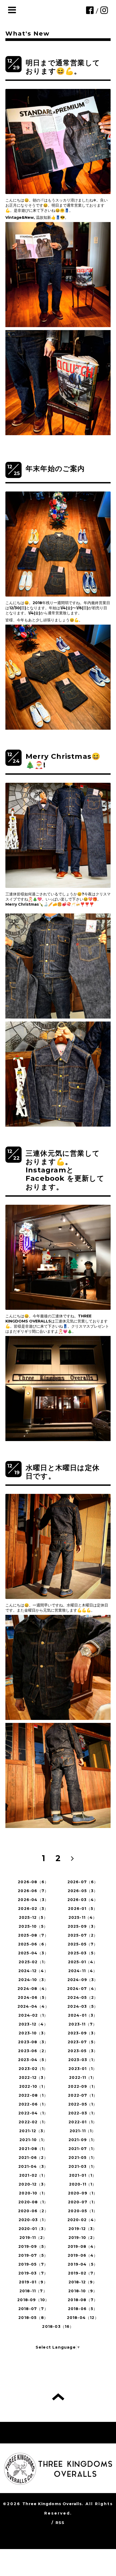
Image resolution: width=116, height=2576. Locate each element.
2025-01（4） (83, 1962)
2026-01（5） (83, 1909)
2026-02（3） (33, 1909)
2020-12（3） (33, 2184)
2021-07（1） (83, 2149)
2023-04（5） (33, 2060)
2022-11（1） (83, 2078)
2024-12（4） (33, 1971)
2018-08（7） (83, 2300)
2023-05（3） (83, 2051)
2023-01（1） (83, 2069)
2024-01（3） (83, 2015)
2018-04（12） (83, 2318)
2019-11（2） (33, 2238)
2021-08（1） (33, 2149)
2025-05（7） (83, 1944)
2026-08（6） (33, 1882)
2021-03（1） (83, 2166)
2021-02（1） (33, 2175)
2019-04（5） (83, 2264)
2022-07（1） (83, 2095)
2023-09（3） (83, 2033)
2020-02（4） (83, 2220)
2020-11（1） (83, 2184)
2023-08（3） (33, 2042)
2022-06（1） (33, 2104)
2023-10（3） (33, 2033)
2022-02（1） (33, 2122)
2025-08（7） (33, 1935)
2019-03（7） (33, 2273)
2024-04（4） (33, 2006)
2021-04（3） (33, 2166)
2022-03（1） (83, 2113)
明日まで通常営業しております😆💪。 (63, 67)
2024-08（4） (33, 1989)
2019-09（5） (33, 2246)
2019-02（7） (83, 2273)
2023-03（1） (83, 2060)
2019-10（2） (83, 2238)
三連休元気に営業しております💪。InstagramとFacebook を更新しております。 (65, 1170)
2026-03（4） (83, 1900)
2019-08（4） (83, 2246)
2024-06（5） (33, 1997)
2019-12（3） (83, 2229)
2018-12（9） (83, 2282)
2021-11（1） (83, 2131)
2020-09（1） (83, 2193)
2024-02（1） (33, 2015)
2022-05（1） (83, 2104)
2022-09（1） (83, 2086)
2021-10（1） (33, 2140)
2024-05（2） (83, 1997)
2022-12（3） (33, 2078)
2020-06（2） (33, 2211)
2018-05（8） (33, 2318)
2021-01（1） (83, 2175)
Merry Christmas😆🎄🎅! (63, 761)
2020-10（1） (33, 2193)
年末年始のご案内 (55, 469)
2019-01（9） (33, 2282)
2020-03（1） (33, 2220)
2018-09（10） (33, 2300)
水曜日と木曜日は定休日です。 (63, 1472)
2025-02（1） (33, 1962)
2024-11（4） (83, 1971)
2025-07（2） (83, 1935)
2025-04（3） (33, 1953)
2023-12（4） (33, 2024)
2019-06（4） (83, 2255)
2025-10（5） (33, 1926)
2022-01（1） (83, 2122)
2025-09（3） (83, 1926)
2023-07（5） (83, 2042)
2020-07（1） (83, 2202)
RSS (60, 2523)
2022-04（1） (33, 2113)
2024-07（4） (83, 1989)
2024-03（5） (83, 2006)
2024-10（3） (33, 1980)
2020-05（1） (83, 2211)
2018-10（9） (83, 2291)
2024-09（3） (83, 1980)
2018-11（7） (33, 2291)
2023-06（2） (33, 2051)
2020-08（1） (33, 2202)
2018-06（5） (83, 2309)
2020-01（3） (33, 2229)
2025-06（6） (33, 1944)
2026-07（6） (83, 1882)
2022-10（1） (33, 2086)
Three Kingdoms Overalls (52, 2504)
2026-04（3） (33, 1900)
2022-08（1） (33, 2095)
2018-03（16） (58, 2326)
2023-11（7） (83, 2024)
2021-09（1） (83, 2140)
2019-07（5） (33, 2255)
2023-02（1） (33, 2069)
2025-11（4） (83, 1917)
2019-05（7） (33, 2264)
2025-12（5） (33, 1917)
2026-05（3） (83, 1891)
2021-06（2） (33, 2158)
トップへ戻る (58, 2397)
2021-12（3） (33, 2131)
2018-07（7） (33, 2309)
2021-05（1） (83, 2158)
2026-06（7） (33, 1891)
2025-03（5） (83, 1953)
